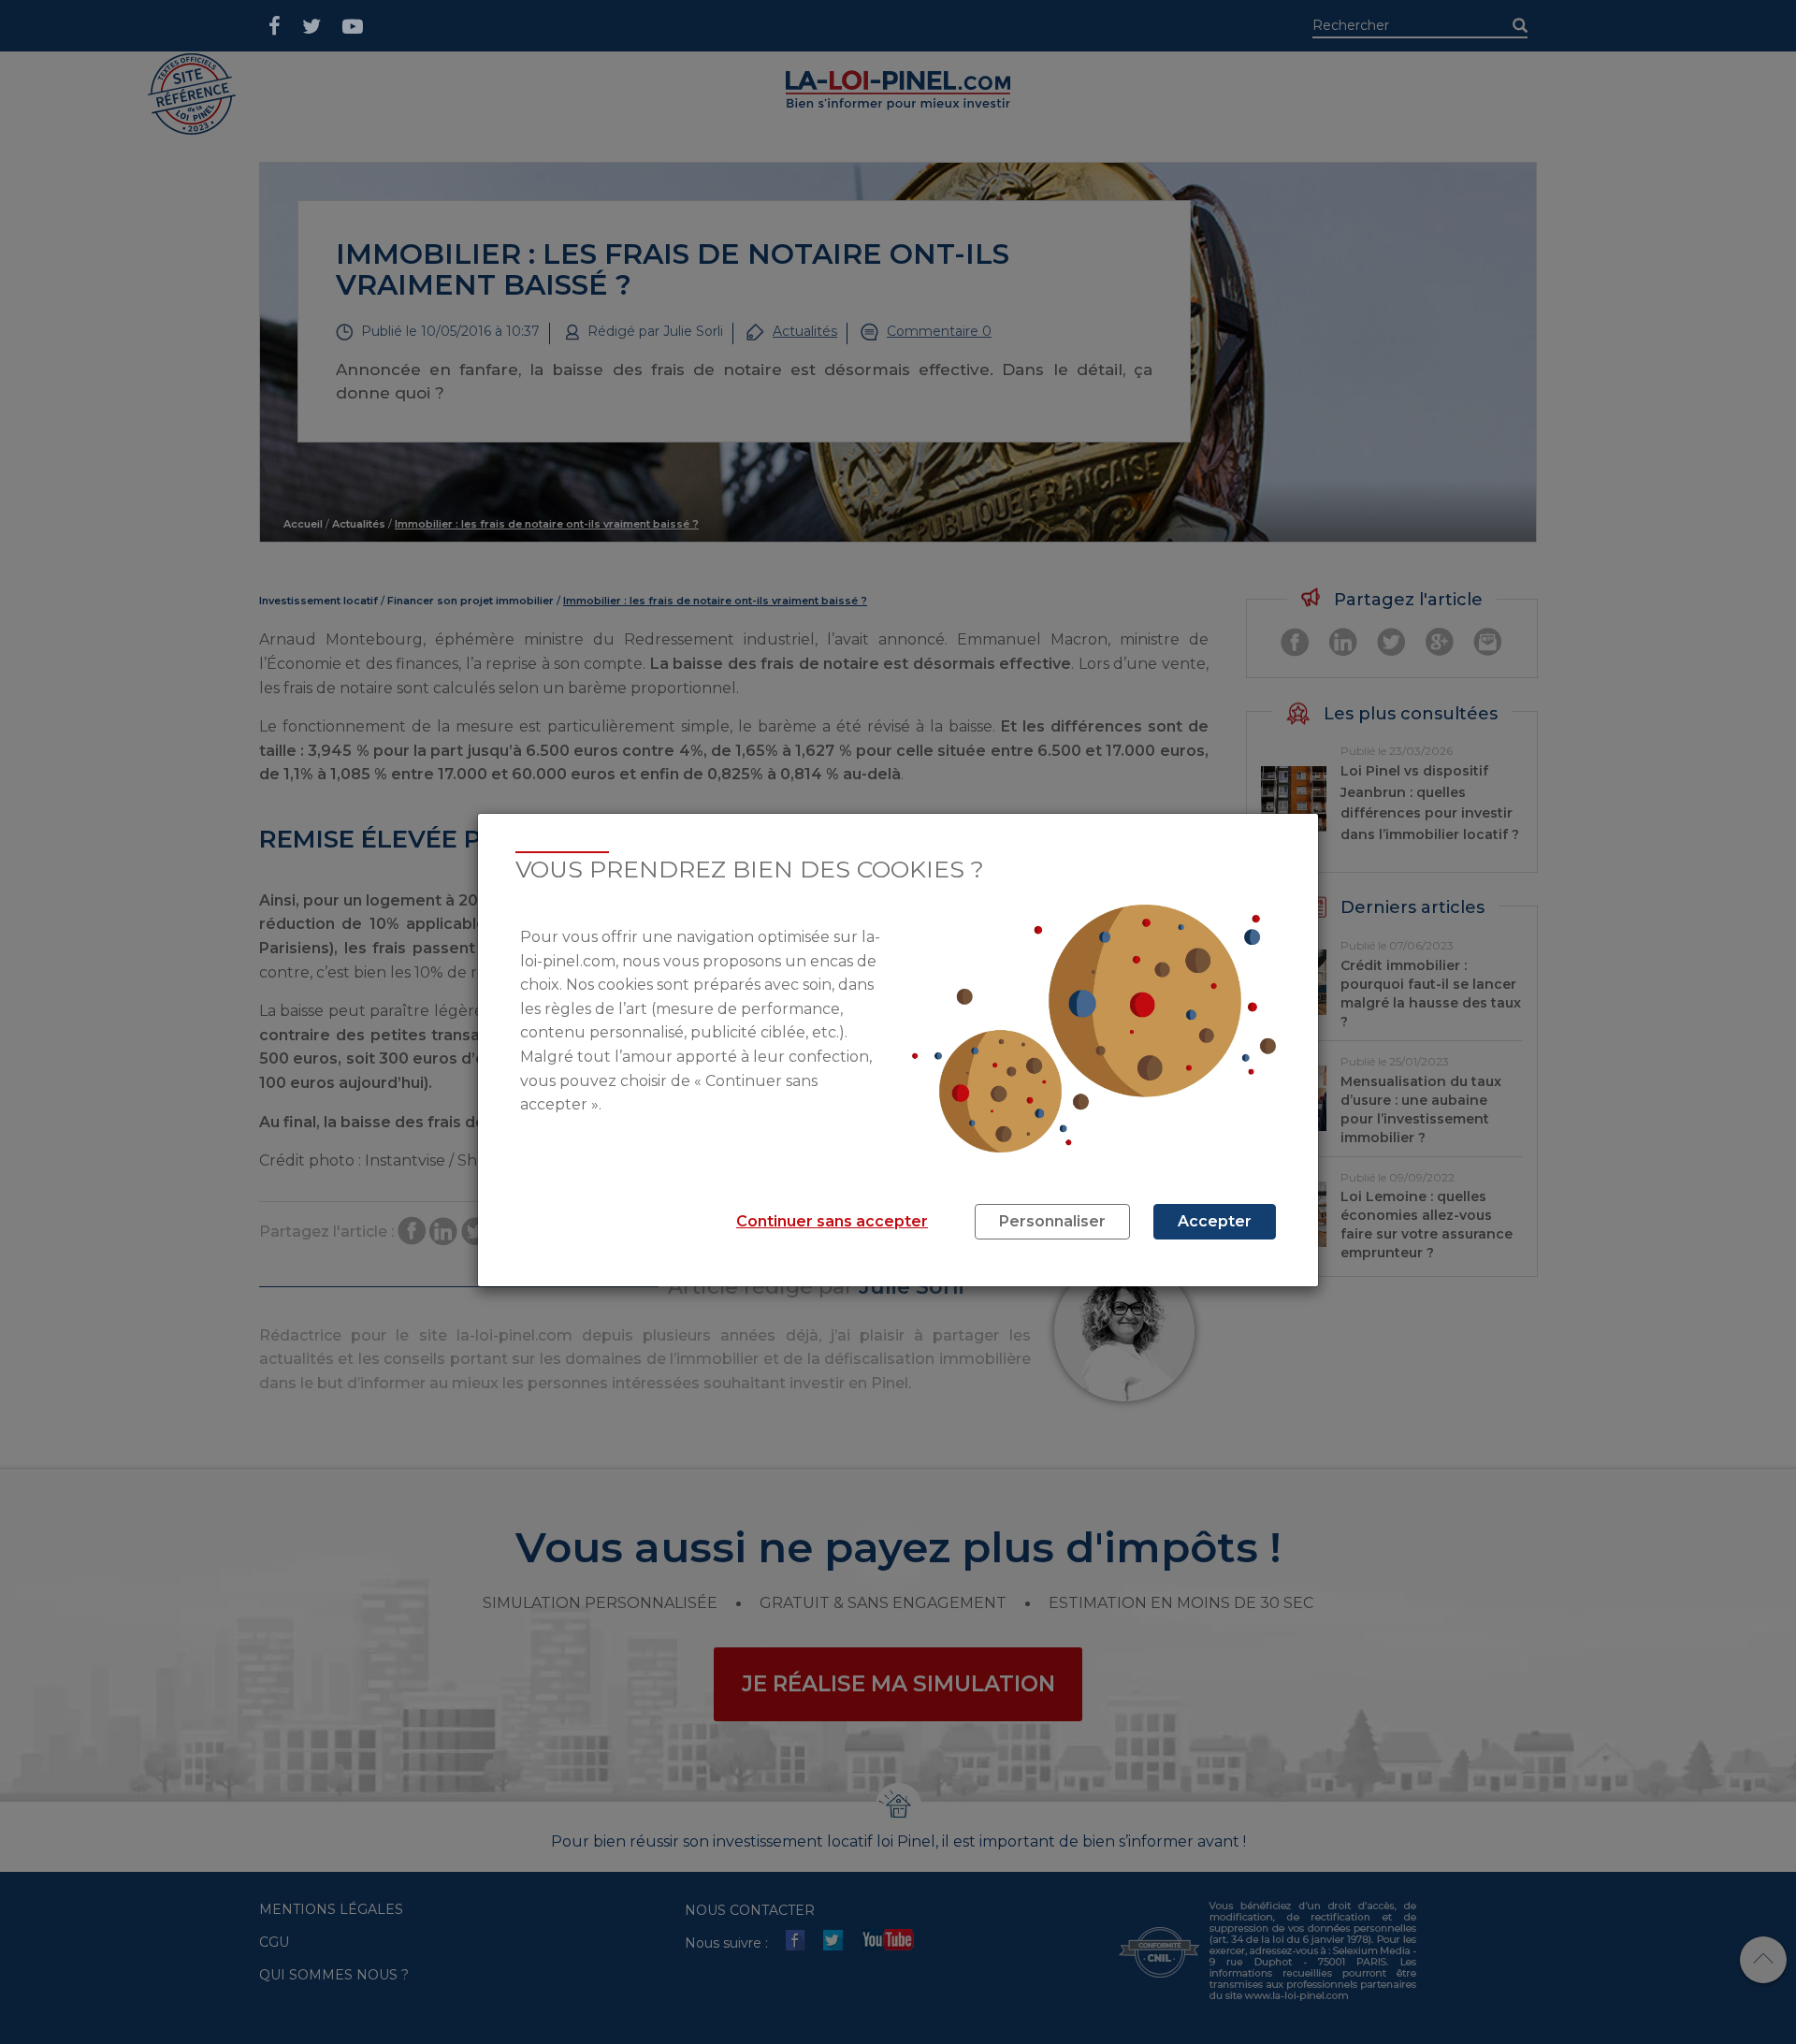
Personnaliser (1052, 1221)
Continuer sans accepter (832, 1221)
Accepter (1215, 1221)
